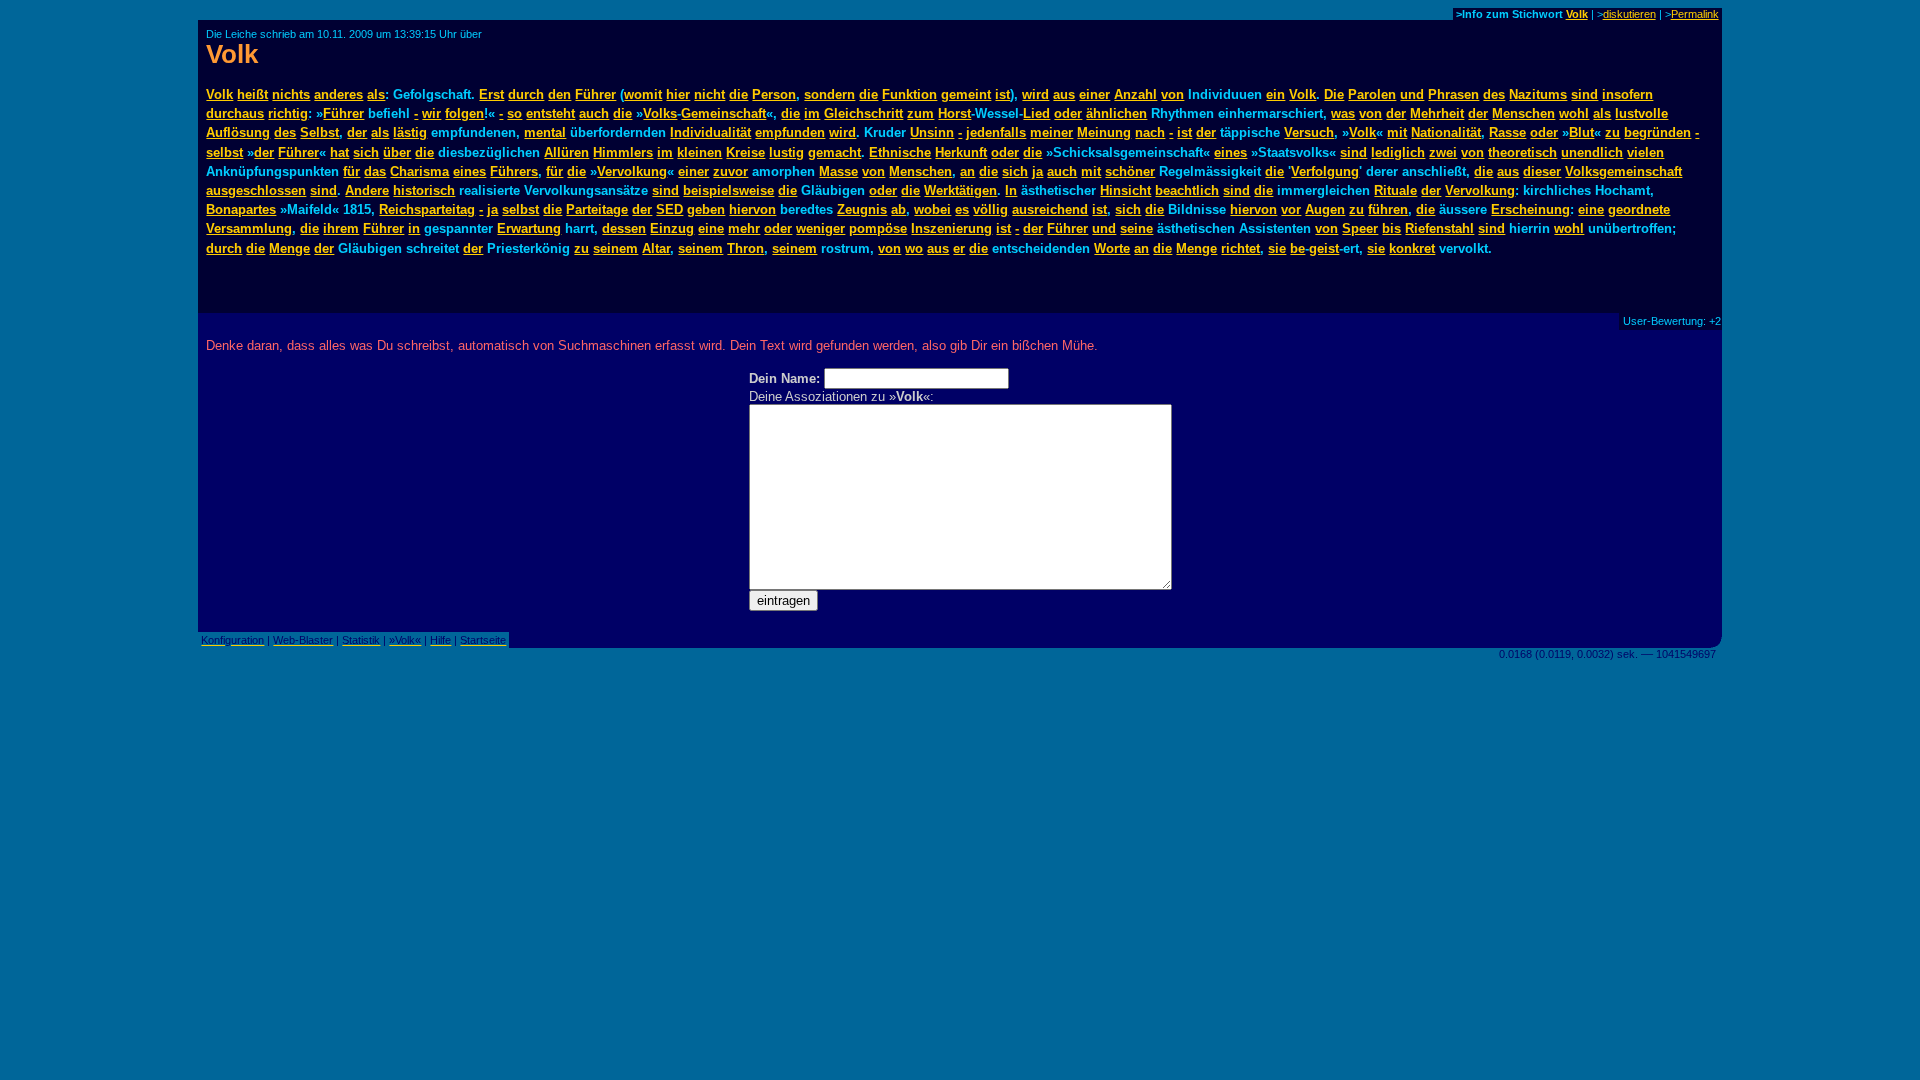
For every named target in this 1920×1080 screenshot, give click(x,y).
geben (706, 209)
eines (1230, 152)
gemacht (834, 152)
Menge (289, 248)
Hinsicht (1125, 190)
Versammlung (249, 228)
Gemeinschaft (723, 113)
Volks (660, 113)
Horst (954, 113)
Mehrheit (1437, 113)
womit (643, 94)
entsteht (550, 113)
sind (1584, 94)
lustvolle (1641, 113)
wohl (1574, 113)
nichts (291, 94)
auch (594, 113)
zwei (1443, 152)
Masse (838, 171)
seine (1136, 228)
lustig (786, 152)
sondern (829, 94)
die (738, 94)
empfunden (790, 132)
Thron (745, 248)
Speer (1360, 228)
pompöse (878, 228)
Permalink (1695, 14)
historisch (424, 190)
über (397, 152)
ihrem (341, 228)
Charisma (419, 171)
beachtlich (1187, 190)
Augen (1325, 209)
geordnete (1639, 209)
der (1396, 113)
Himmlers (623, 152)
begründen (1657, 132)
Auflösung (238, 132)
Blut (1581, 132)
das (375, 171)
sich (366, 152)
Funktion (909, 94)
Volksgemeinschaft (1623, 171)
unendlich (1592, 152)
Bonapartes (241, 209)
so (514, 113)
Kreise (745, 152)
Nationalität (1446, 132)
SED (669, 209)
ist (1002, 94)
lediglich (1398, 152)
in (414, 228)
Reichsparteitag (427, 209)
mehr (744, 228)
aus (1064, 94)
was (1343, 113)
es (962, 209)
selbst (224, 152)
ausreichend (1050, 209)
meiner (1051, 132)
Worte (1112, 248)
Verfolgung (1325, 171)
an (967, 171)
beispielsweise (728, 190)
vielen (1645, 152)
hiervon (752, 209)
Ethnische (900, 152)
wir (431, 113)
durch (526, 94)
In (1011, 190)
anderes (338, 94)
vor (1291, 209)
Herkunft (961, 152)
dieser (1542, 171)
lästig (410, 132)
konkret (1412, 248)
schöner (1130, 171)
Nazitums (1538, 94)
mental (545, 132)
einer (1094, 94)
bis (1391, 228)
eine (1591, 209)
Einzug (672, 228)
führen (1388, 209)
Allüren (566, 152)
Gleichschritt (863, 113)
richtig (288, 113)
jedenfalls (996, 132)
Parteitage (597, 209)
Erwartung (529, 228)
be (1297, 248)
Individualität (710, 132)
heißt (252, 94)
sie (1277, 248)
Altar (656, 248)
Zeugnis (862, 209)
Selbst (319, 132)
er (959, 248)
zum (920, 113)
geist (1324, 248)
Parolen (1372, 94)
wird (1035, 94)
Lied (1036, 113)
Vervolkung (632, 171)
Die (1334, 94)
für (351, 171)
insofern (1627, 94)
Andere (367, 190)
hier (678, 94)
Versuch (1309, 132)
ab (898, 209)
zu (1612, 132)
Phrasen (1453, 94)
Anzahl (1135, 94)
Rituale (1395, 190)
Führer (595, 94)
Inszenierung (951, 228)
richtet (1240, 248)
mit (1397, 132)
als (376, 94)
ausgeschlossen (256, 190)
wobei (932, 209)
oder (1068, 113)
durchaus (235, 113)
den (559, 94)
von (1172, 94)
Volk (1577, 14)
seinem (615, 248)
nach (1150, 132)
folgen (464, 113)
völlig (990, 209)
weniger (820, 228)
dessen (624, 228)
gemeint (966, 94)
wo (914, 248)
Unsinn (932, 132)
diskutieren (1629, 14)
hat (339, 152)
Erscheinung (1530, 209)
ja (1037, 171)
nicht (709, 94)
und (1412, 94)
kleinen (699, 152)
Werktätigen (960, 190)
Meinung (1104, 132)
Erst (491, 94)
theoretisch (1522, 152)
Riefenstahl (1439, 228)
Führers (514, 171)
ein (1275, 94)
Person (774, 94)
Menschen (1523, 113)
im (812, 113)
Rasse (1507, 132)
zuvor (730, 171)
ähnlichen (1116, 113)
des (1494, 94)
